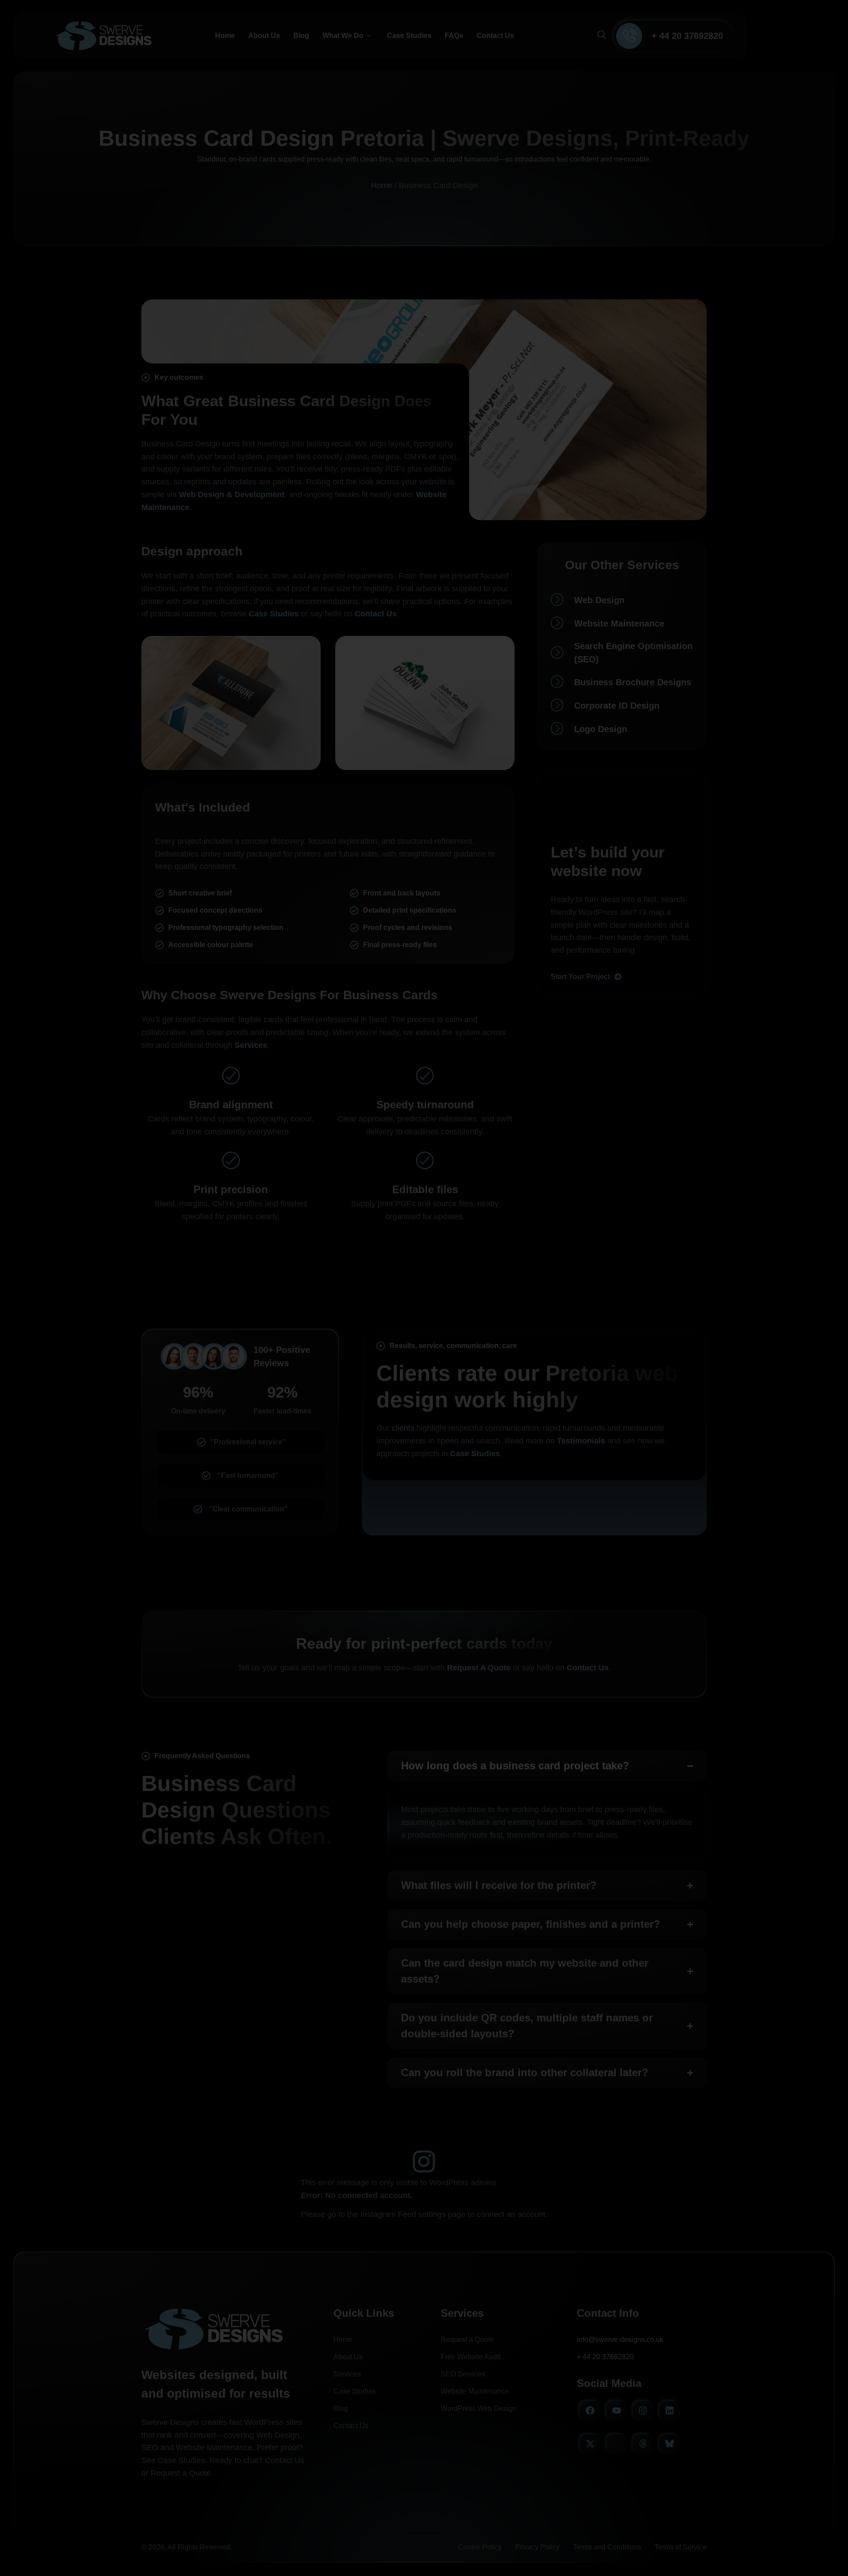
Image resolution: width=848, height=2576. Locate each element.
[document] (424, 1288)
